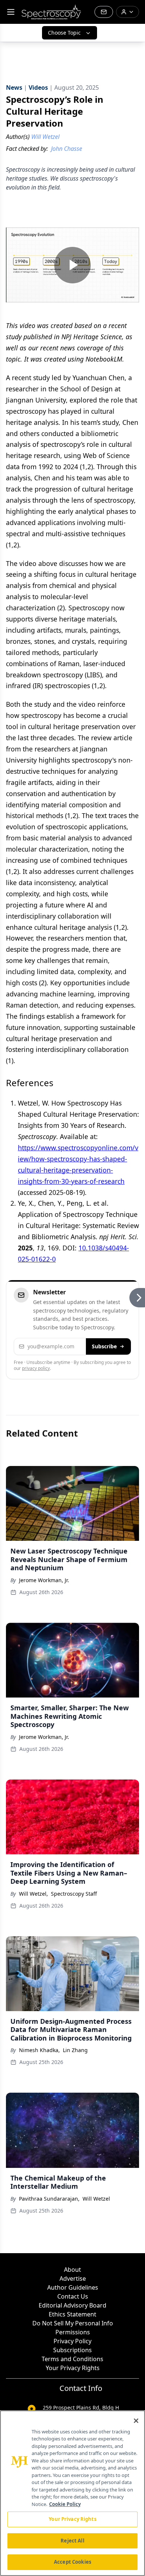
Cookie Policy (65, 2504)
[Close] (136, 2421)
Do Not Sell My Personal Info (73, 2323)
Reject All (72, 2541)
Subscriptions (72, 2350)
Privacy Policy (72, 2341)
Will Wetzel (96, 2199)
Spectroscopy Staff (74, 1894)
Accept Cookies (72, 2562)
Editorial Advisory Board (72, 2305)
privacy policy (36, 1368)
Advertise (73, 2278)
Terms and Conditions (72, 2359)
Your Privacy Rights (73, 2368)
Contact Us (73, 2296)
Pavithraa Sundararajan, (49, 2199)
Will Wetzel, (33, 1894)
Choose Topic (64, 33)
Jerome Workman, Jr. (44, 1580)
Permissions (73, 2332)
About (72, 2270)
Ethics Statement (72, 2314)
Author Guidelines (73, 2287)
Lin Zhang (75, 2050)
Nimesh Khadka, (39, 2050)
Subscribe (104, 1346)
